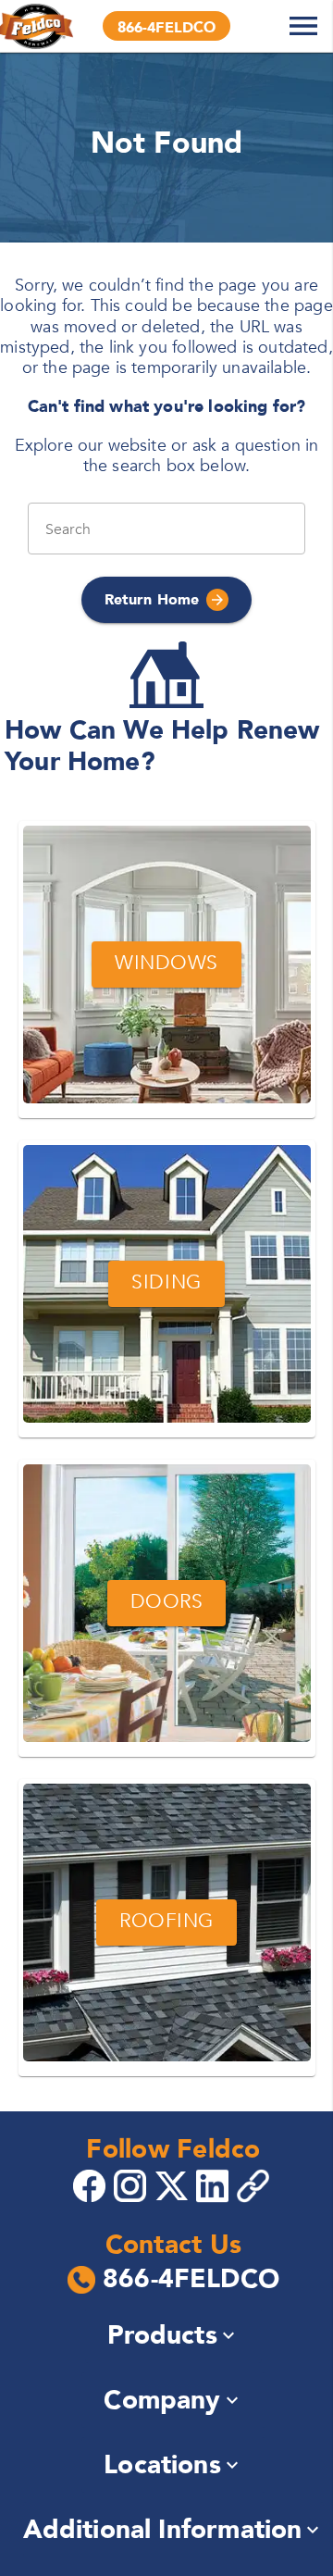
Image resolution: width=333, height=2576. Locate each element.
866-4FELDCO (191, 2280)
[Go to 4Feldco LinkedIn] (215, 2184)
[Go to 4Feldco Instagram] (132, 2184)
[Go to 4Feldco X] (174, 2184)
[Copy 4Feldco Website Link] (255, 2186)
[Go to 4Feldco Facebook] (92, 2184)
